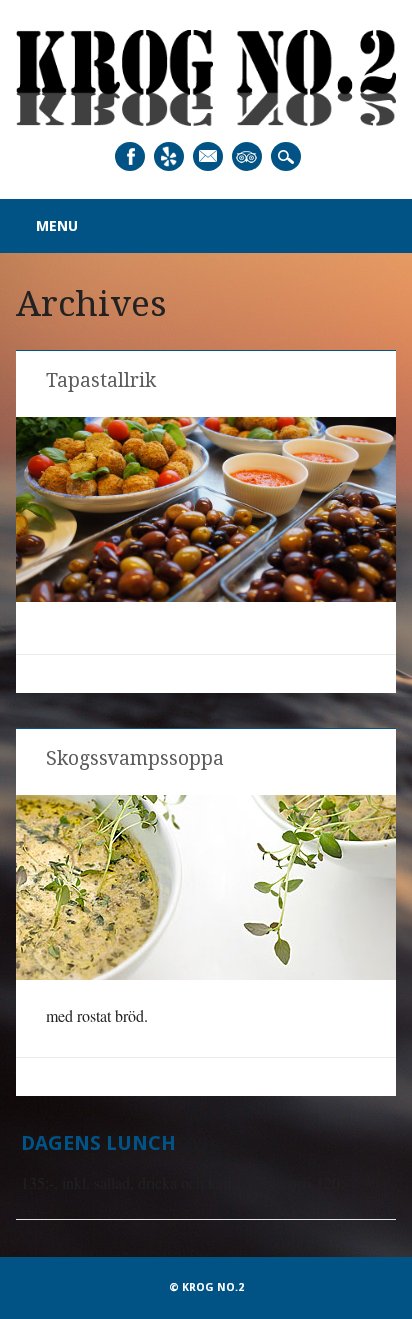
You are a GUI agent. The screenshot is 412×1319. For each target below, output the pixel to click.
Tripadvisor (247, 156)
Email (208, 156)
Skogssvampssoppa (135, 758)
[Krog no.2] (205, 119)
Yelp (169, 156)
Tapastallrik (101, 380)
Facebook (130, 156)
